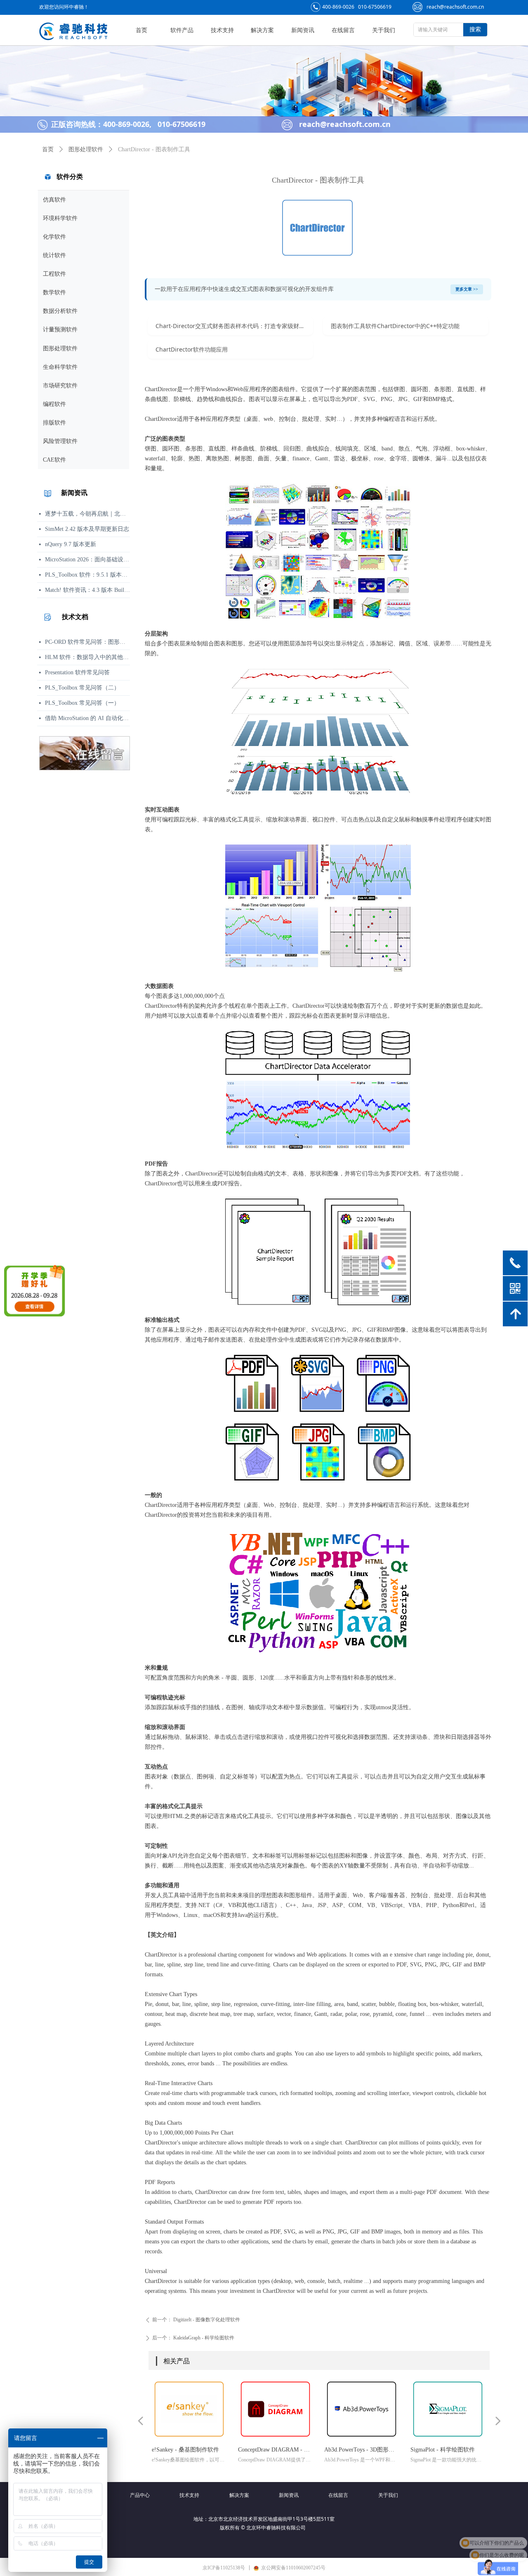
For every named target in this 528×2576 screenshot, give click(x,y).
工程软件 (54, 274)
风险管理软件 (60, 441)
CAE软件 (54, 460)
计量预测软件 (60, 330)
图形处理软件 (60, 348)
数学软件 (54, 292)
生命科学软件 (60, 367)
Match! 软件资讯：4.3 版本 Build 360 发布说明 (87, 590)
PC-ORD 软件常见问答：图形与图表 (87, 642)
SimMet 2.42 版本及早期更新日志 (87, 529)
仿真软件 (54, 200)
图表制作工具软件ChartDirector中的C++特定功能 (395, 326)
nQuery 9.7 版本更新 (71, 544)
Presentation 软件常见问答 (77, 672)
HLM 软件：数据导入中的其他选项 (87, 657)
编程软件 (54, 404)
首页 (48, 149)
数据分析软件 (60, 311)
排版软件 (54, 423)
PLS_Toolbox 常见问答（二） (82, 688)
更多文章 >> (467, 289)
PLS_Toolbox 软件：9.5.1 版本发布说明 (87, 575)
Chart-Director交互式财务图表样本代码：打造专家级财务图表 (234, 326)
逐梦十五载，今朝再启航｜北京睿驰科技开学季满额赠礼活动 (87, 514)
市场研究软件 (60, 386)
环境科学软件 (60, 218)
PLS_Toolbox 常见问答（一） (82, 703)
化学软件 (54, 237)
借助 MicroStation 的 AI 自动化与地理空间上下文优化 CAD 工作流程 (87, 718)
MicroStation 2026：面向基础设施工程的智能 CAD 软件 (87, 560)
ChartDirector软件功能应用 (192, 349)
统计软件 (54, 255)
